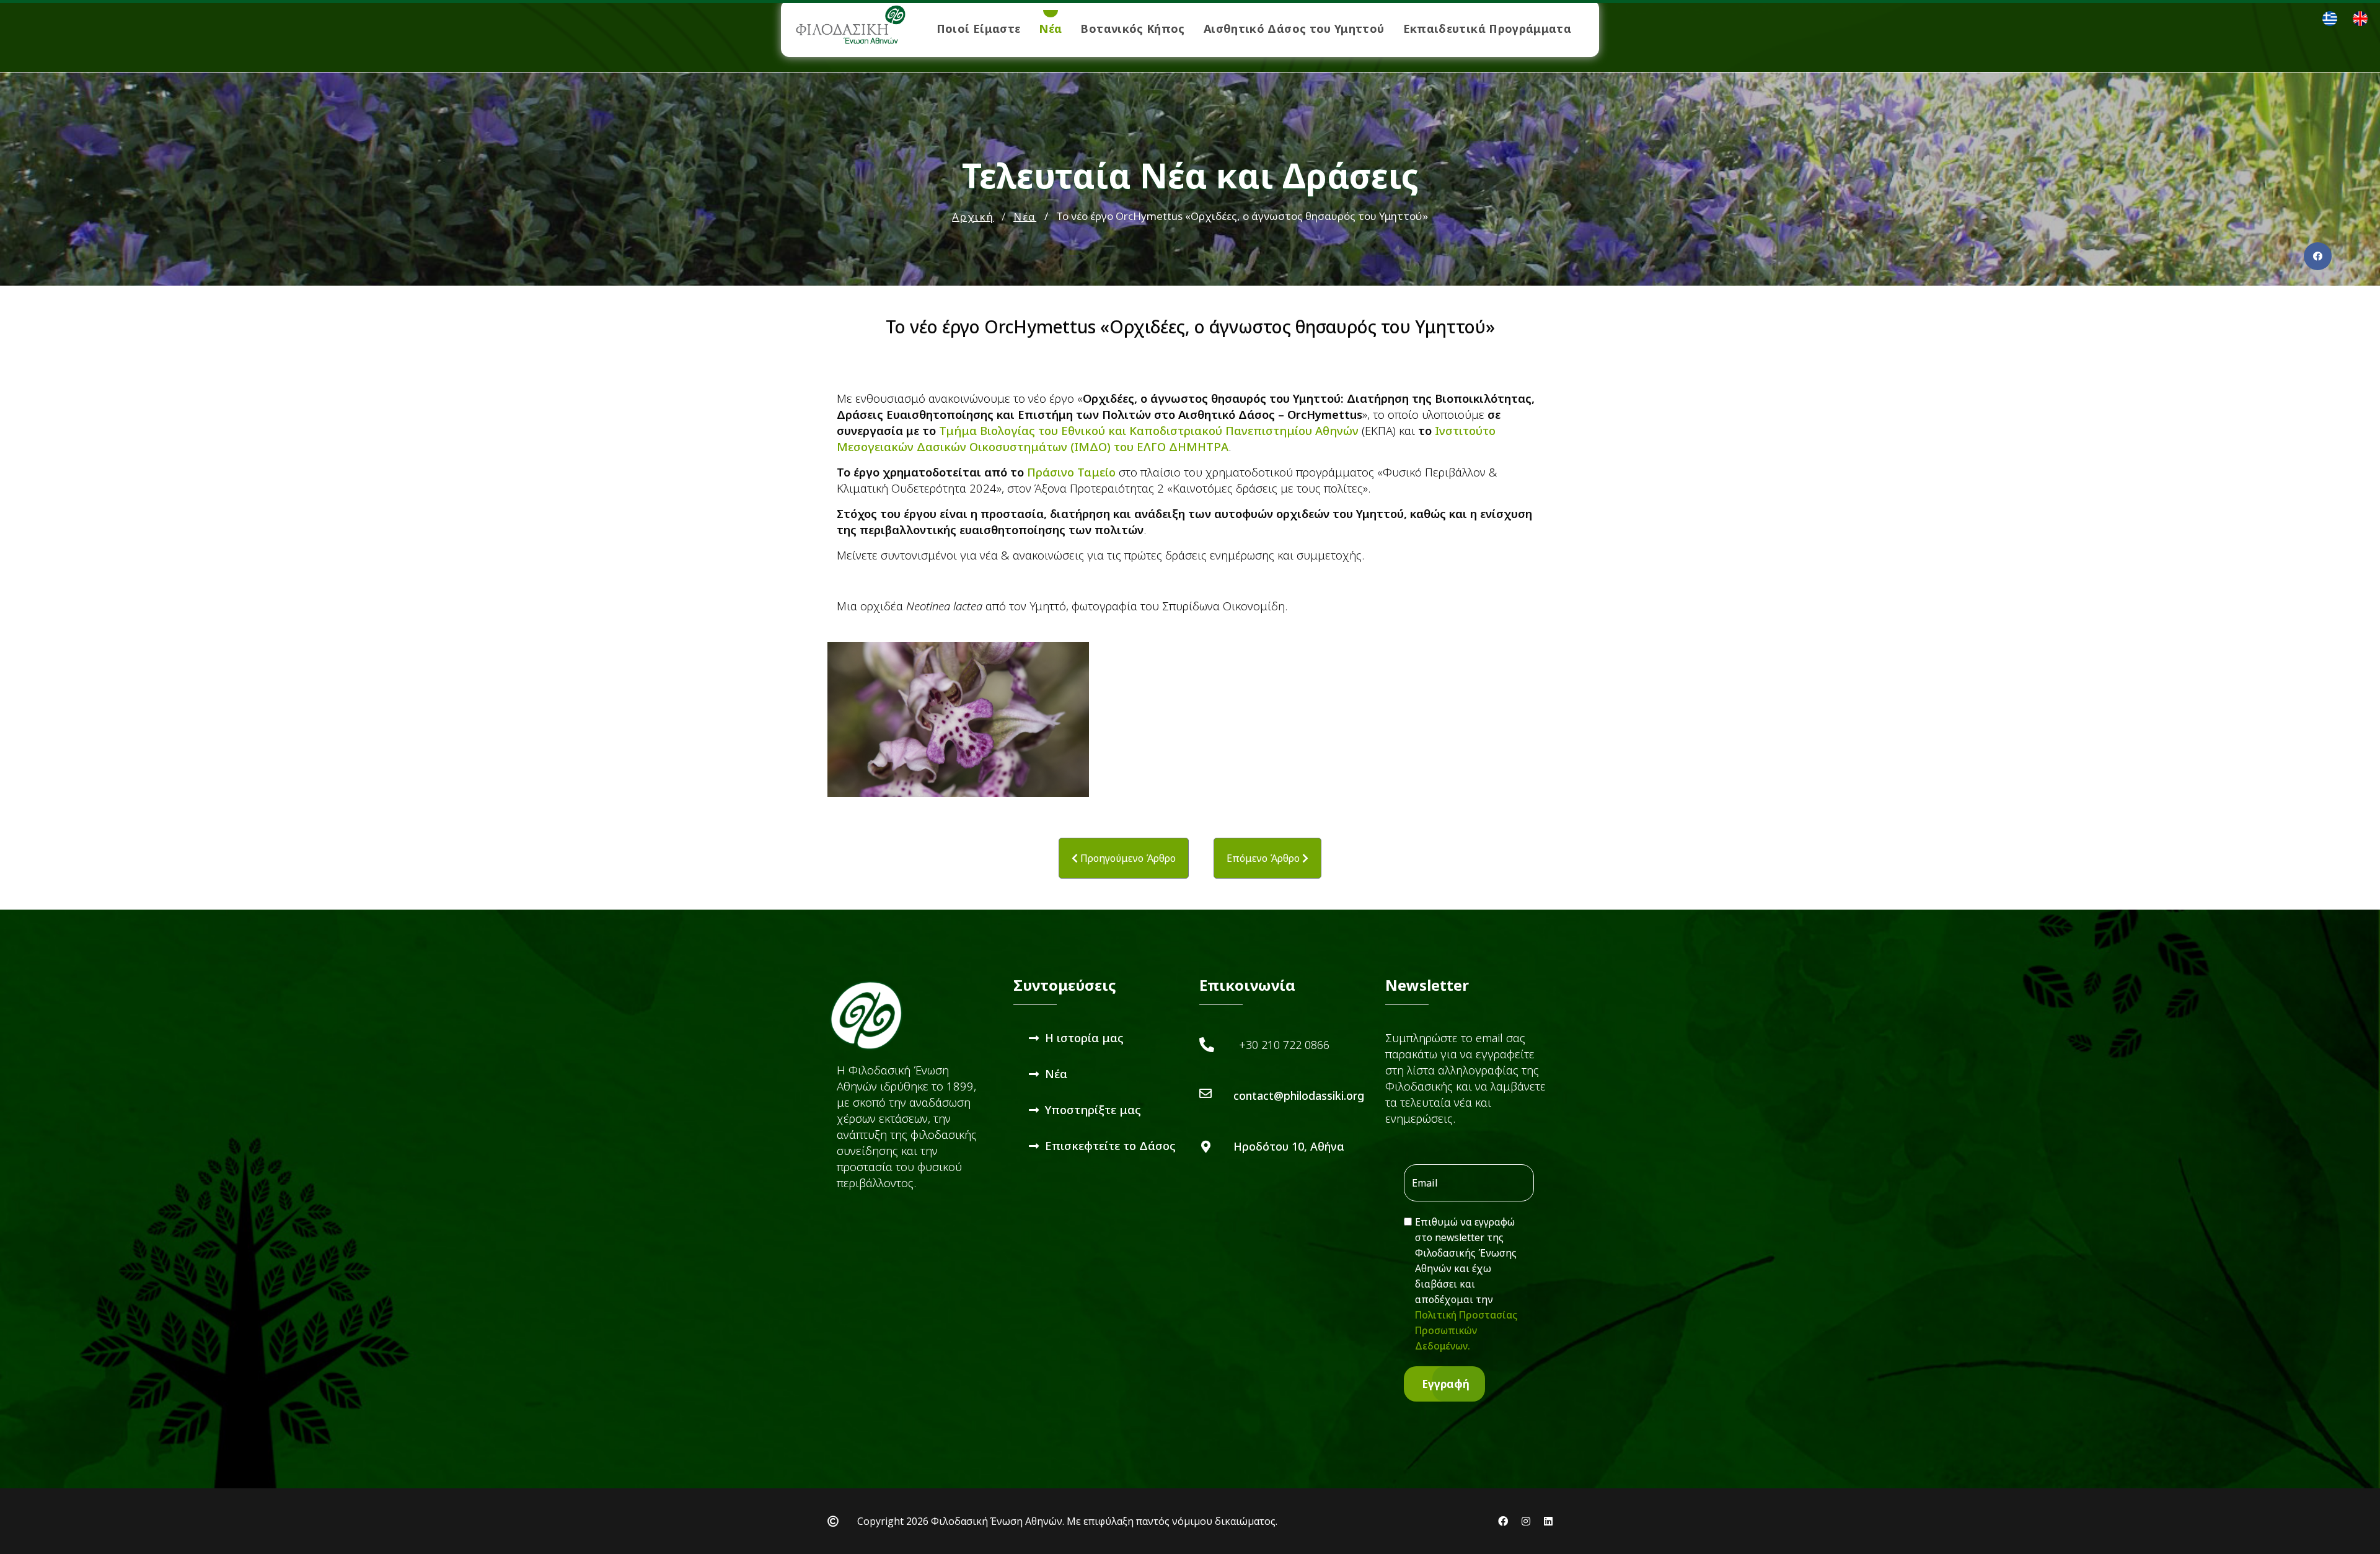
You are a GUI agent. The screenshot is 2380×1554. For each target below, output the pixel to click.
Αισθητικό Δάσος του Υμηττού (1294, 29)
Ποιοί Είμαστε (979, 29)
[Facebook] (2318, 256)
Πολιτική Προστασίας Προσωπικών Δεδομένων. (1466, 1330)
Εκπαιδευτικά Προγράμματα (1487, 29)
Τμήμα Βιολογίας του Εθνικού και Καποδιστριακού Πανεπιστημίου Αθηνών (1149, 430)
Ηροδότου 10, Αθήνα (1289, 1146)
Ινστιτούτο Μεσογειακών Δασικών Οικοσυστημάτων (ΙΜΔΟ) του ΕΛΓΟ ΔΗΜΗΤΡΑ (1166, 438)
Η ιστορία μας (1084, 1038)
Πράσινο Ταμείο (1071, 472)
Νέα (1050, 29)
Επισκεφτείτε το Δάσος (1110, 1145)
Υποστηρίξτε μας (1093, 1109)
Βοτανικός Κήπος (1132, 29)
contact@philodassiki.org (1299, 1095)
